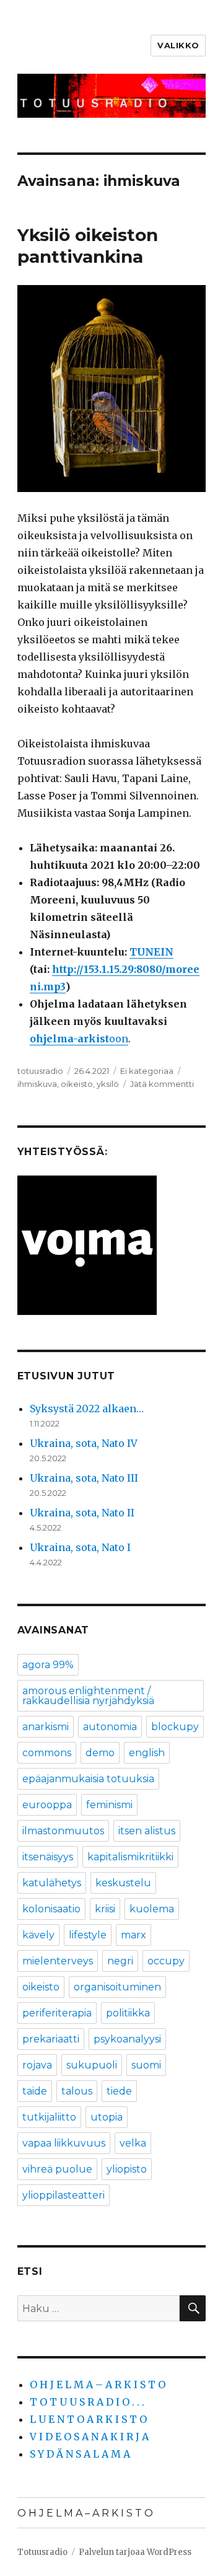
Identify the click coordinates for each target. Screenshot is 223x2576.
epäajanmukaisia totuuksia (88, 1779)
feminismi (109, 1805)
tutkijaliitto (49, 2117)
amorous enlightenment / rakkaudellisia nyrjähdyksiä (88, 1696)
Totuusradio (42, 2552)
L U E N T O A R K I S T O (88, 2419)
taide (35, 2091)
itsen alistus (147, 1831)
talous (77, 2091)
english (147, 1753)
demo (100, 1753)
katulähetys (52, 1883)
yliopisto (127, 2169)
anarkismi (46, 1727)
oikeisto (77, 1084)
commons (47, 1753)
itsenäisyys (48, 1857)
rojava (37, 2065)
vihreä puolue (57, 2169)
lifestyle (88, 1935)
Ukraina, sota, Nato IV (84, 1443)
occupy (166, 1961)
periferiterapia (57, 2013)
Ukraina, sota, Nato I (80, 1547)
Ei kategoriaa (147, 1071)
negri (120, 1961)
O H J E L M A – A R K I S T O (98, 2385)
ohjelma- (54, 1039)
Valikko (178, 45)
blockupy (175, 1727)
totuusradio (40, 1071)
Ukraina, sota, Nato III (84, 1478)
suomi (146, 2065)
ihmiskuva (37, 1084)
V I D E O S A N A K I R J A (89, 2437)
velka (133, 2143)
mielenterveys (58, 1961)
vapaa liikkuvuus (64, 2143)
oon (103, 1039)
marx (133, 1935)
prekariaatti (51, 2039)
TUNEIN (151, 952)
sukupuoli (92, 2065)
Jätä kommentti (162, 1084)
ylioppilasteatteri (63, 2195)
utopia (107, 2117)
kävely (38, 1935)
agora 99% (48, 1665)
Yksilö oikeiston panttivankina (88, 246)
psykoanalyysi (127, 2039)
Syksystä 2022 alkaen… (87, 1409)
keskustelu (123, 1883)
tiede (119, 2091)
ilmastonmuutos (63, 1831)
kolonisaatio (51, 1909)
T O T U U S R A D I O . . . (87, 2402)
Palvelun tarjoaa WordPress (135, 2552)
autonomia (110, 1727)
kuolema (152, 1909)
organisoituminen (117, 1987)
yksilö (108, 1084)
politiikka (128, 2013)
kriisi (105, 1909)
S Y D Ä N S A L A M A (80, 2454)
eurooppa (47, 1805)
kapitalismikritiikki (130, 1857)
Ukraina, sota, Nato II (82, 1513)
